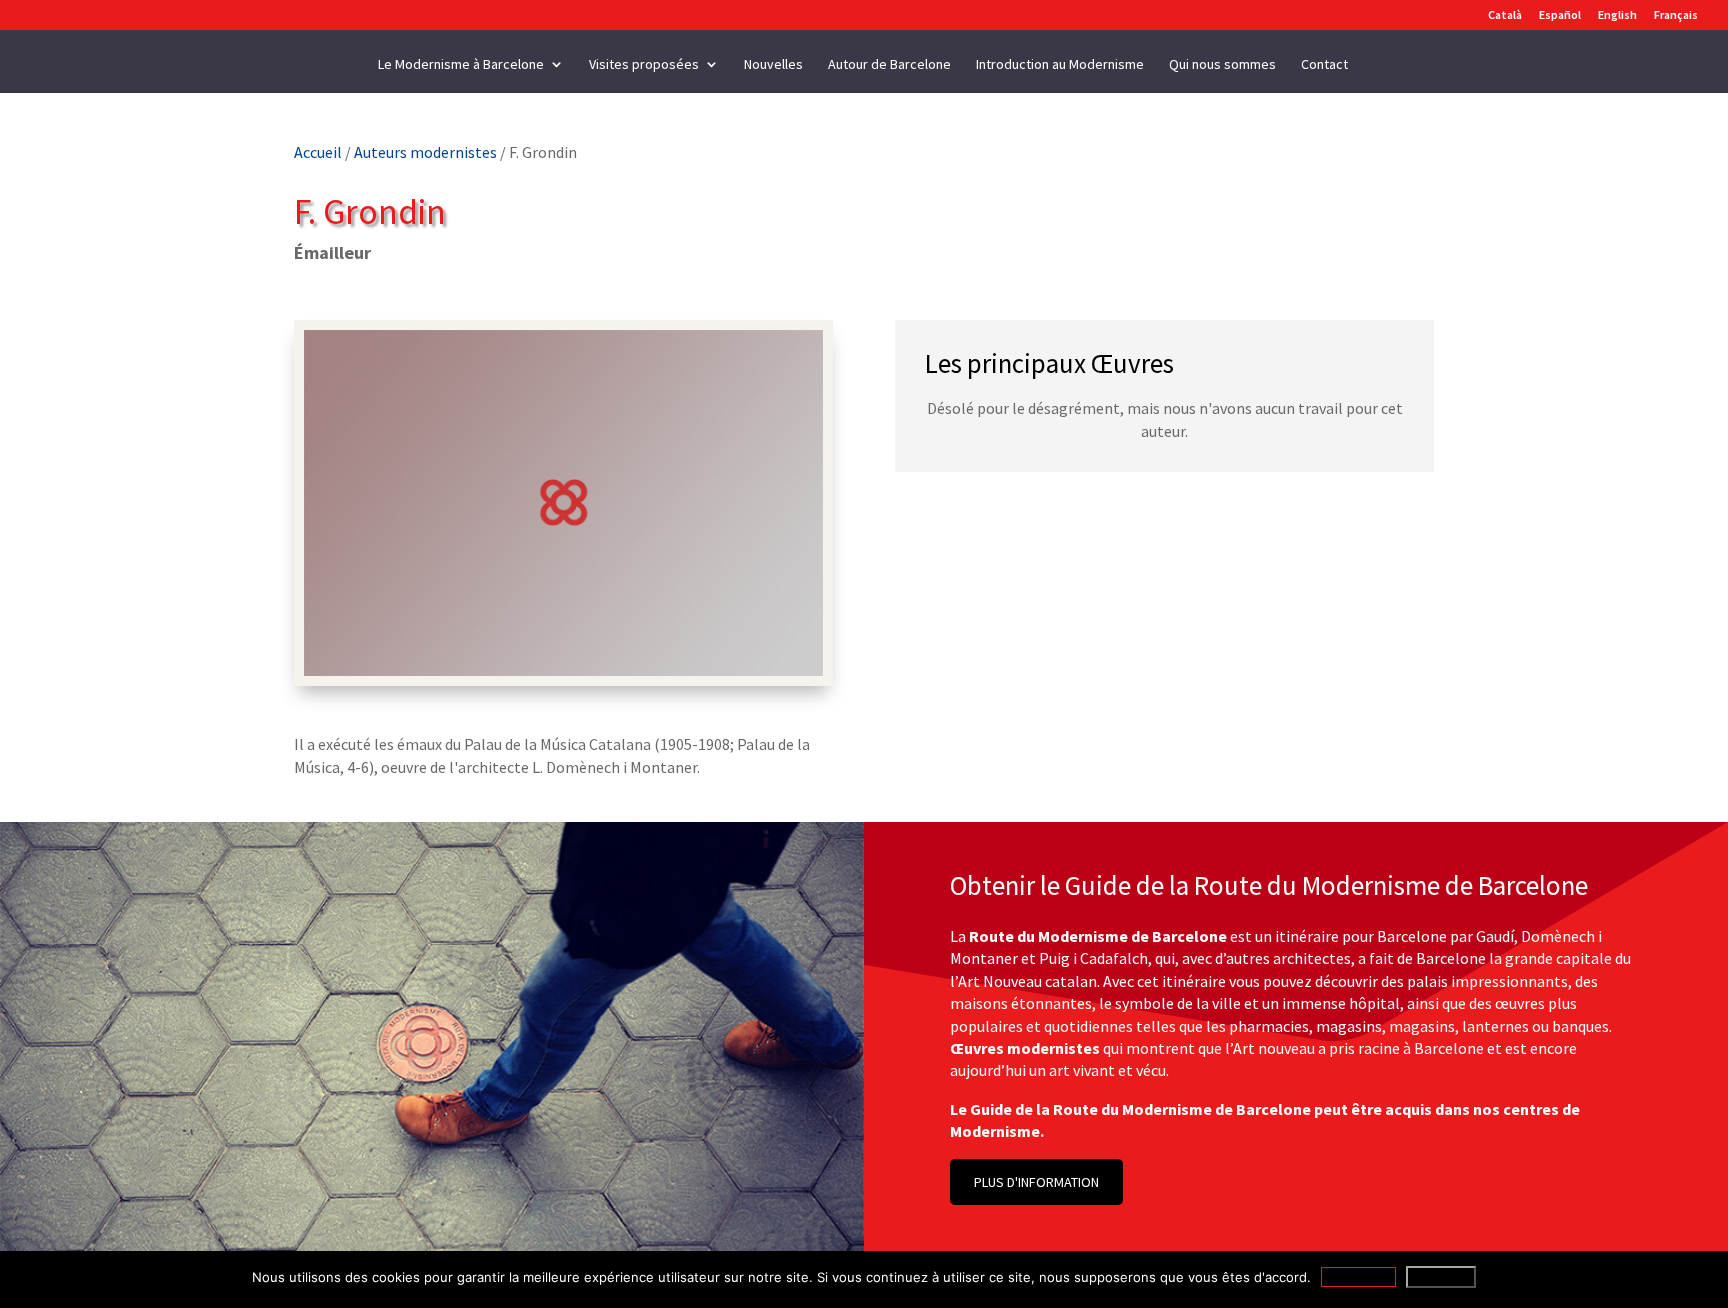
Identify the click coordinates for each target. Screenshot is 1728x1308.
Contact (1324, 65)
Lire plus (1441, 1277)
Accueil (318, 152)
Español (1560, 15)
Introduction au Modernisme (1060, 65)
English (1617, 15)
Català (1505, 15)
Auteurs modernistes (425, 152)
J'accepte (1358, 1277)
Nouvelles (773, 65)
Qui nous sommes (1222, 65)
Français (1676, 15)
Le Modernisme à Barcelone (461, 65)
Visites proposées (644, 65)
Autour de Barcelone (889, 65)
